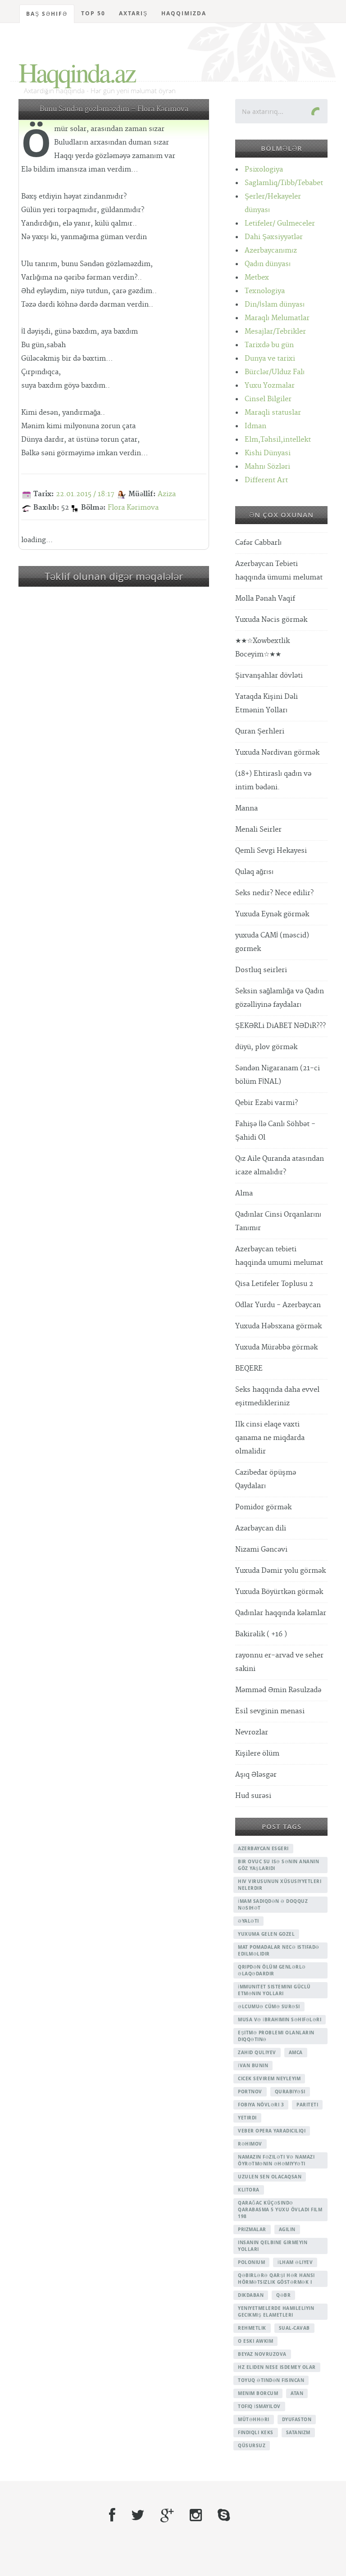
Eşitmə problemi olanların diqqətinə (276, 2036)
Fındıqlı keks (256, 2432)
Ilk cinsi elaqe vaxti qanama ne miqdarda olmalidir (270, 1438)
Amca (296, 2052)
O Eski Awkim (255, 2341)
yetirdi (247, 2118)
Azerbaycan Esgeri (263, 1848)
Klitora (249, 2190)
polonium (251, 2262)
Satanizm (298, 2432)
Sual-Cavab (294, 2328)
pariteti (307, 2105)
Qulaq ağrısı (254, 872)
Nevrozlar (252, 1732)
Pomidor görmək (263, 1507)
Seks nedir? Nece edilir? (274, 893)
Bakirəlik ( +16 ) (261, 1634)
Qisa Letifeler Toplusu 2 (274, 1284)
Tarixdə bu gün (269, 345)
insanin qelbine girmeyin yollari (273, 2246)
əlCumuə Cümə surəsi (269, 2006)
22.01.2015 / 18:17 (85, 494)
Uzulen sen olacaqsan (270, 2177)
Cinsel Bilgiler (268, 399)
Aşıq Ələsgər (256, 1775)
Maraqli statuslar (273, 413)
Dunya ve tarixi (270, 359)
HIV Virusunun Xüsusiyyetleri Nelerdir (280, 1885)
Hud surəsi (253, 1796)
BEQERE (249, 1369)
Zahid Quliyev (257, 2052)
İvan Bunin (253, 2065)
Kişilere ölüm (257, 1754)
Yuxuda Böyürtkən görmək (279, 1592)
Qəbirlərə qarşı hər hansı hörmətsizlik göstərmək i (276, 2279)
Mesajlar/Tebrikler (275, 332)
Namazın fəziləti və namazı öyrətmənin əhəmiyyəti (276, 2160)
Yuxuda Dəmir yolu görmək (280, 1571)
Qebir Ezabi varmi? (266, 1103)
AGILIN (287, 2229)
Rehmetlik (252, 2328)
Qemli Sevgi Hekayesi (271, 851)
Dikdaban (251, 2295)
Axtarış (133, 13)
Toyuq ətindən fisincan (271, 2380)
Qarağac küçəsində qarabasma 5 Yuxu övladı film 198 (280, 2209)
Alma (244, 1193)
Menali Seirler (258, 830)
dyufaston (297, 2419)
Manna (246, 808)
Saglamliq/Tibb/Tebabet (284, 183)
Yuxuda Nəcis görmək (271, 620)
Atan (297, 2393)
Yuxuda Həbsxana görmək (278, 1326)
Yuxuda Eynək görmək (272, 914)
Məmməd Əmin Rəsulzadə (278, 1690)
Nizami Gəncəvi (261, 1550)
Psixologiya (264, 170)
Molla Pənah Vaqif (265, 599)
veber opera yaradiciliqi (272, 2131)
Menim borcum (258, 2393)
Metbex (257, 278)
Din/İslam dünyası (275, 305)
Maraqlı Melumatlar (277, 318)
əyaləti (248, 1921)
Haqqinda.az (77, 72)
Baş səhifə (47, 14)
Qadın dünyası (268, 264)
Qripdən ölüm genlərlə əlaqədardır (272, 1970)
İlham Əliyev (295, 2262)
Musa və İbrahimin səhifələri (280, 2019)
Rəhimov (250, 2144)
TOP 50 (93, 13)
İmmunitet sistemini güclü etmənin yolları (274, 1990)
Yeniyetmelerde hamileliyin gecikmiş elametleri (276, 2311)
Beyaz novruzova (262, 2354)
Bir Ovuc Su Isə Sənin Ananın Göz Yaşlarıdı (278, 1865)
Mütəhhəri (254, 2419)
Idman (255, 426)
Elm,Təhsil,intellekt (278, 440)
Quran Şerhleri (260, 731)
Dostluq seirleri (261, 970)
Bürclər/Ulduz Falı (275, 372)
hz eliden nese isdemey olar (277, 2367)
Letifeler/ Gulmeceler (280, 224)
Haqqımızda (184, 13)
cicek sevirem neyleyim (269, 2078)
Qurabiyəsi (290, 2092)
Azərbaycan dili (261, 1528)
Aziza (167, 494)
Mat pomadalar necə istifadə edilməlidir (279, 1950)
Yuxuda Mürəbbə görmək (276, 1347)
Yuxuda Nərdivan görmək (277, 753)
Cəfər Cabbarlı (258, 543)
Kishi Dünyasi (268, 453)
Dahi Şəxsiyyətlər (274, 237)
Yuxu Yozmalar (270, 386)
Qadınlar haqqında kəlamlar (281, 1613)
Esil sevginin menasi (270, 1711)
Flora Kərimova (133, 508)
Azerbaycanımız (271, 251)
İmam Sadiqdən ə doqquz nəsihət (273, 1904)
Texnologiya (265, 291)
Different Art (266, 480)
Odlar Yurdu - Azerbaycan (278, 1305)
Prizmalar (252, 2229)
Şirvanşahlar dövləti (269, 676)
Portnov (250, 2092)
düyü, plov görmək (266, 1047)
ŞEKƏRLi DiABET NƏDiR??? (280, 1026)
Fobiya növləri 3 (261, 2105)
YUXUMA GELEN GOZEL (266, 1934)
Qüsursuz (252, 2445)
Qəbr (283, 2295)
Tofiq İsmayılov (259, 2406)
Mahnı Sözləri (267, 467)
